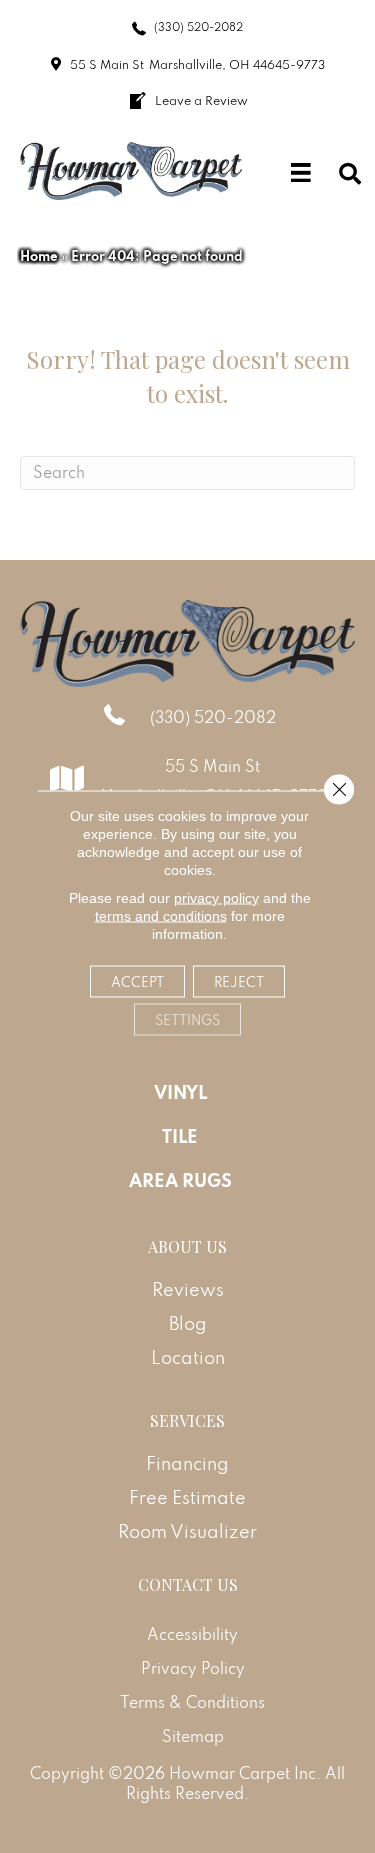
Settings (187, 1019)
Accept (137, 981)
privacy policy (216, 897)
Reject (239, 981)
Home (39, 256)
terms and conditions (161, 915)
